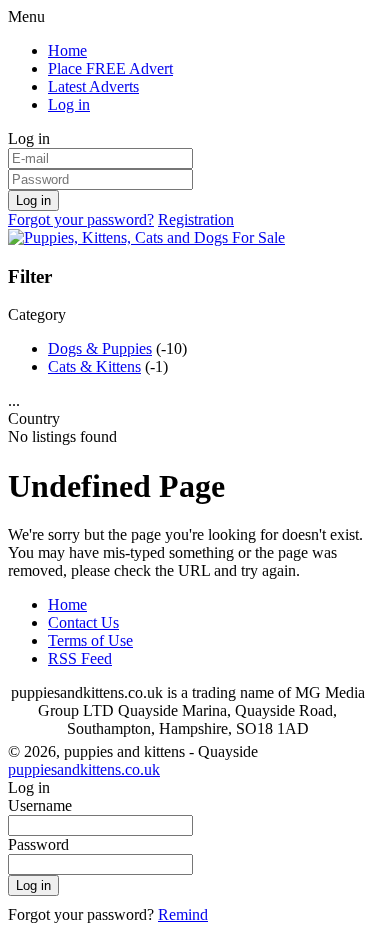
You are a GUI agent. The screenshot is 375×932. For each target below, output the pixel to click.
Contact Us (83, 622)
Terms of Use (90, 640)
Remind (183, 914)
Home (67, 50)
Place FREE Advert (110, 68)
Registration (196, 219)
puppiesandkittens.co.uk (84, 769)
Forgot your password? (81, 219)
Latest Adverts (93, 86)
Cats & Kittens (94, 366)
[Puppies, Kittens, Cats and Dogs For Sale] (146, 237)
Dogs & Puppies (100, 348)
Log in (69, 104)
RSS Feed (80, 658)
